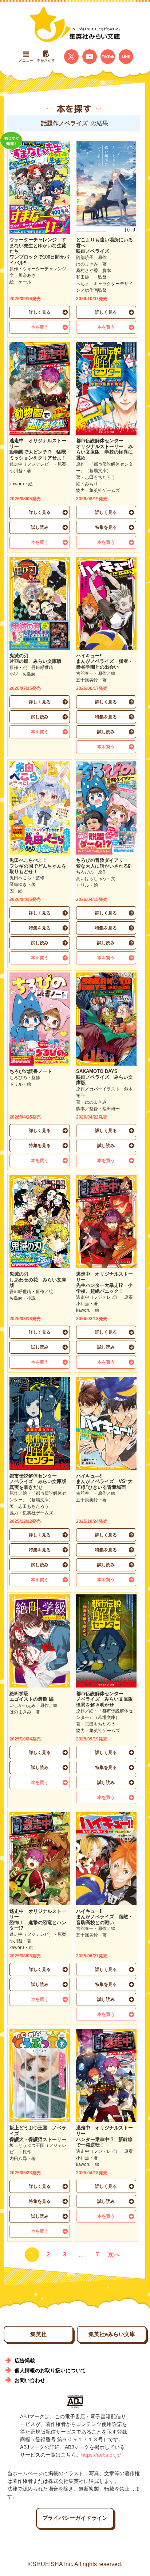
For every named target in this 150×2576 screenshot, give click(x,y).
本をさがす (46, 60)
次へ (114, 2254)
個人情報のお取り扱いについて (50, 2370)
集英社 (38, 2334)
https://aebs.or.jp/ (101, 2455)
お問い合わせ (30, 2380)
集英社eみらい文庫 (112, 2334)
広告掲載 (25, 2361)
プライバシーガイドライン (75, 2518)
